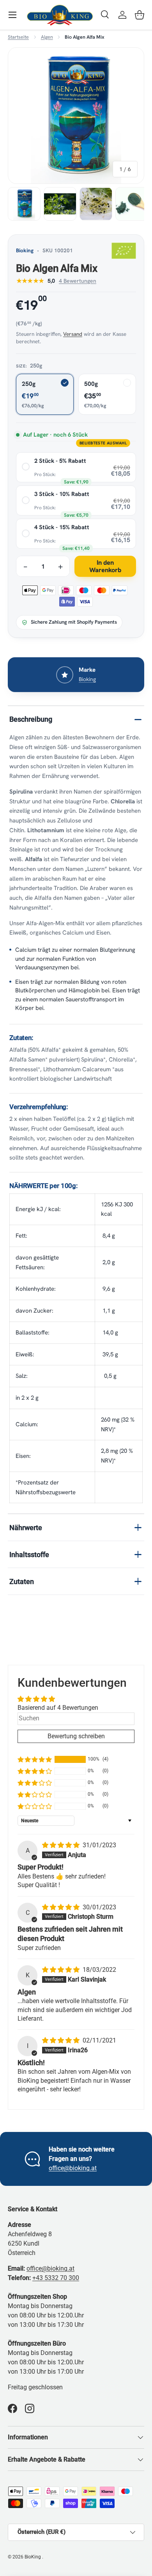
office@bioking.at (73, 2168)
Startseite (18, 37)
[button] (140, 15)
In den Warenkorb (105, 566)
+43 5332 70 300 (56, 2278)
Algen (47, 37)
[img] (62, 1845)
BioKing (33, 2557)
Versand (73, 334)
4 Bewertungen (78, 281)
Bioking (25, 250)
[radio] (76, 467)
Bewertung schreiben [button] (76, 1736)
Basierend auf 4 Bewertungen (58, 1708)
